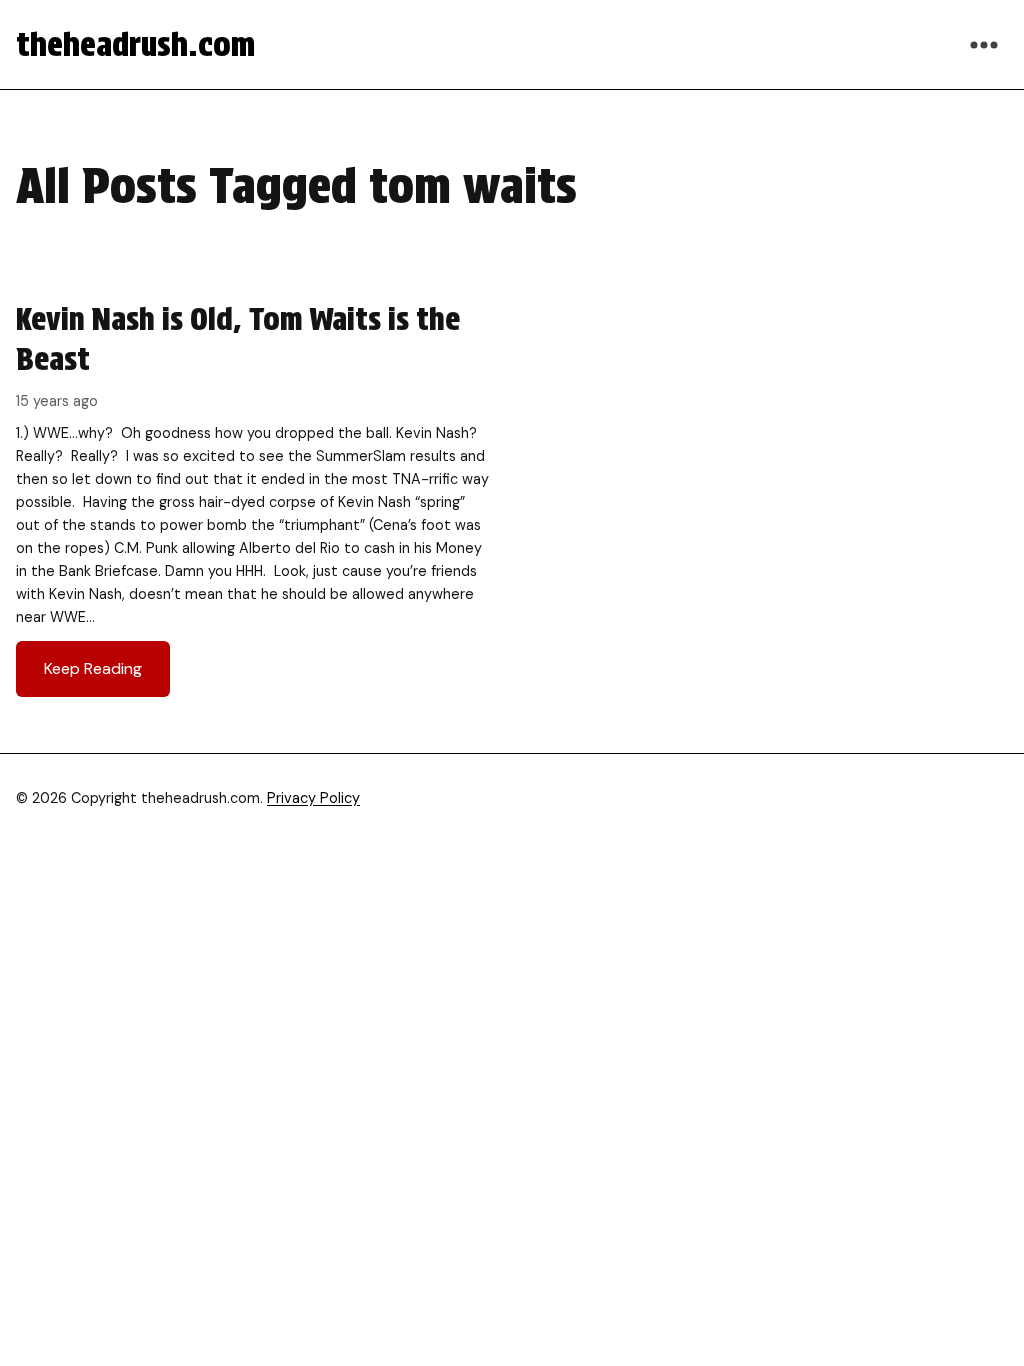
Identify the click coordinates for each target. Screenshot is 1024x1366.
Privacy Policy (313, 798)
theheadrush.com (135, 44)
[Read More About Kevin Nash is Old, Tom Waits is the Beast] (254, 498)
